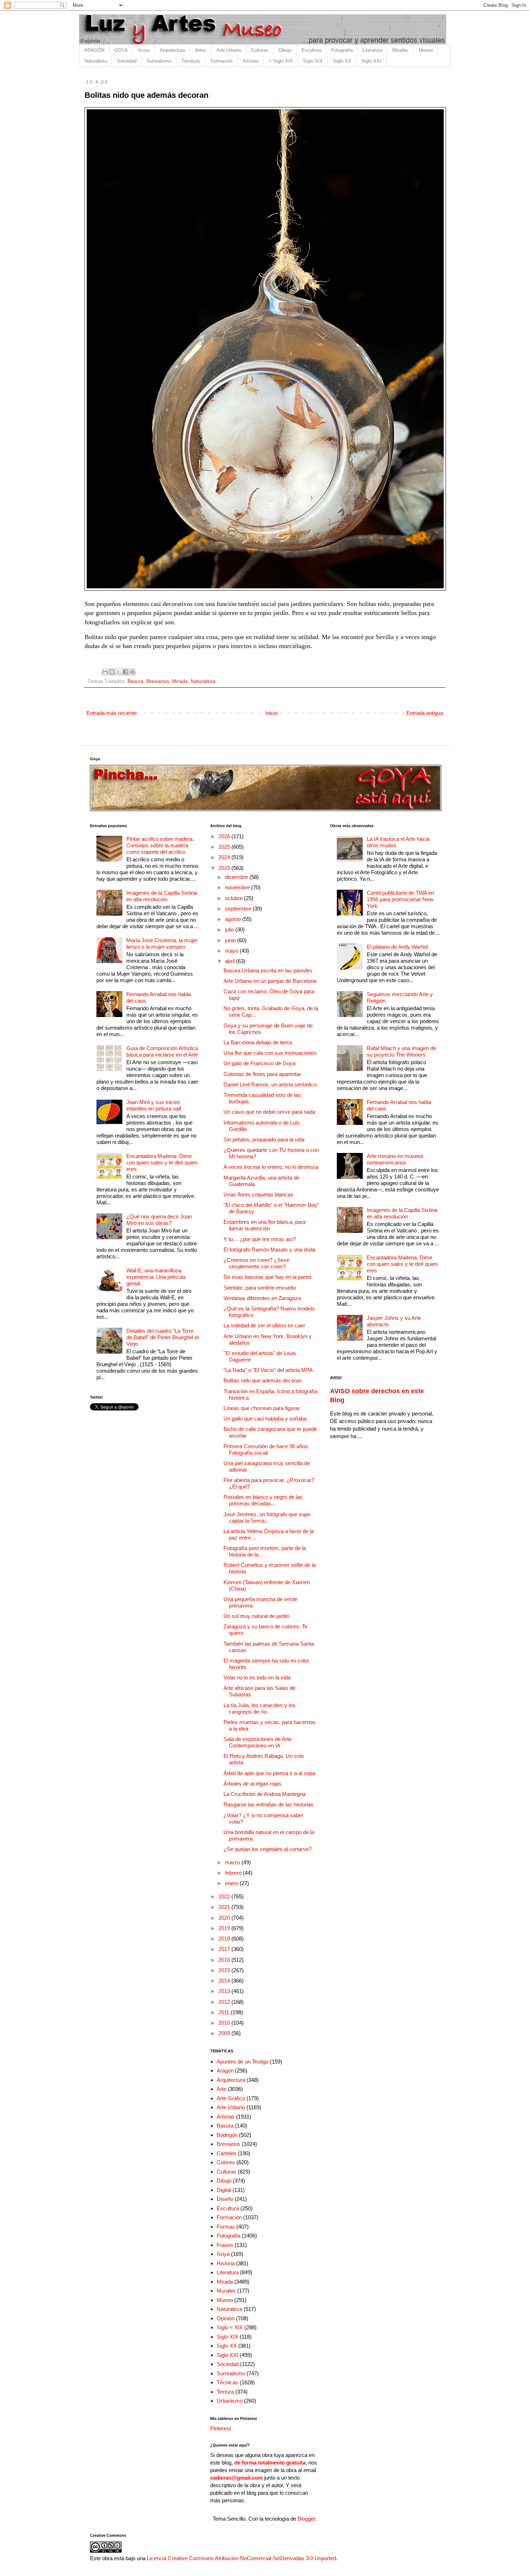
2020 (225, 1918)
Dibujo (285, 50)
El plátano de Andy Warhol (397, 947)
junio (231, 940)
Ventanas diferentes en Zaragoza (262, 1298)
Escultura (311, 50)
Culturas (260, 50)
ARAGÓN (94, 50)
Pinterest (221, 2428)
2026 (225, 836)
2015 (225, 1970)
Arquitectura (172, 50)
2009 (225, 2033)
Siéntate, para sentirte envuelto (260, 1288)
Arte (221, 2089)
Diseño (225, 2199)
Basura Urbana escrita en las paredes (268, 970)
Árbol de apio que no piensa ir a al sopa (269, 1773)
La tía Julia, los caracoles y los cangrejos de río (259, 1708)
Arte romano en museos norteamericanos (395, 1159)
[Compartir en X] (119, 672)
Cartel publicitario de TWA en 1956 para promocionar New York (400, 899)
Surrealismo (159, 61)
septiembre (239, 909)
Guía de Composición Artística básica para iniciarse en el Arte (162, 1051)
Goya (223, 2254)
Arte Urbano (229, 50)
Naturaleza (96, 61)
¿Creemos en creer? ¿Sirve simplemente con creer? (256, 1263)
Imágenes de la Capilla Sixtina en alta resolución (162, 896)
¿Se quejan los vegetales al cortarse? (268, 1849)
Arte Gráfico (231, 2098)
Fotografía (342, 50)
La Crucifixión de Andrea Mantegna (264, 1794)
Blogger (306, 2519)
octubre (234, 898)
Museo (426, 50)
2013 (225, 1991)
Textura (225, 2392)
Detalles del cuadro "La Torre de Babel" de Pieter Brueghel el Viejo (162, 1337)
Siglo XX (342, 61)
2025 (225, 847)
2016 (225, 1960)
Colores (226, 2162)
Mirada (180, 681)
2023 (225, 868)
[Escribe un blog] (112, 672)
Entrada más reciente (112, 713)
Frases (225, 2245)
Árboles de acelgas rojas (252, 1784)
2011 (225, 2012)
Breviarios (158, 681)
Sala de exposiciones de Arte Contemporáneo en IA (257, 1742)
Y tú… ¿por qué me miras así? (260, 1239)
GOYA (121, 50)
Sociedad (127, 61)
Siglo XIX (313, 61)
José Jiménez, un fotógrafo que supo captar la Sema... (267, 1517)
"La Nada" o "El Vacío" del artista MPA (268, 1370)
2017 (225, 1949)
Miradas (401, 50)
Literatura (372, 50)
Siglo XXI (371, 61)
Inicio (271, 713)
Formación (221, 61)
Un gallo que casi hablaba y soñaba (265, 1419)
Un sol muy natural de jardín (256, 1616)
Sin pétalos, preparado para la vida (264, 1139)
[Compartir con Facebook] (126, 672)
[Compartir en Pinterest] (132, 672)
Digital (224, 2190)
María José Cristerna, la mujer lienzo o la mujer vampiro (162, 943)
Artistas (251, 61)
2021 (225, 1907)
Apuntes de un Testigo (243, 2062)
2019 (225, 1928)
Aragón (225, 2071)
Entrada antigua (425, 713)
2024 (225, 857)
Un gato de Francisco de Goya (259, 1063)
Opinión (226, 2318)
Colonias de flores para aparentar (262, 1074)
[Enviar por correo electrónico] (105, 672)
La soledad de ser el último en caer (264, 1325)
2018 (225, 1939)
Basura (135, 681)
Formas (226, 2227)
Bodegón (227, 2135)
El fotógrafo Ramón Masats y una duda (269, 1250)
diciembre (237, 877)
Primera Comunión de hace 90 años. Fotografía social (266, 1449)
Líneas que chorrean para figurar (262, 1408)
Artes (201, 50)
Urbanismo (230, 2401)
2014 (225, 1981)
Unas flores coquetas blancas (258, 1194)
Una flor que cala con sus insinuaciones (270, 1053)
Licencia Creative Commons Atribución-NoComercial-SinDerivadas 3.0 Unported (241, 2558)
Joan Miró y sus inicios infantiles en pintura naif (154, 1105)
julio (230, 929)
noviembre (238, 887)
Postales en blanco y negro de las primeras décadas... (263, 1500)
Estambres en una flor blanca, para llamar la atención (264, 1225)
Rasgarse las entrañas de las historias (268, 1804)
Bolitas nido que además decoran (263, 1380)
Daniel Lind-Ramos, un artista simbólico (270, 1084)
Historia (226, 2263)
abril (230, 961)
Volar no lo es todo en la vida (257, 1677)
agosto (234, 919)
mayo (232, 951)
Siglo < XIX (230, 2327)
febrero (234, 1873)
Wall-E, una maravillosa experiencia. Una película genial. (156, 1277)
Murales (226, 2291)
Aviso (144, 50)
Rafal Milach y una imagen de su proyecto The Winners (401, 1051)
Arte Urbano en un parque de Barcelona (270, 981)
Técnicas (191, 61)
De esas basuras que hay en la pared (267, 1277)
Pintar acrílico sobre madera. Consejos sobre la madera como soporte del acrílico (160, 845)
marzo (233, 1862)
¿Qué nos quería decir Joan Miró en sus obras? (159, 1220)
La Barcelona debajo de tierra (258, 1042)
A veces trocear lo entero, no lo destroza (271, 1167)
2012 (225, 2002)
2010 (225, 2023)
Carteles (227, 2153)
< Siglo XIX (281, 61)
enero (232, 1883)
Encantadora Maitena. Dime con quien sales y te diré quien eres (162, 1162)
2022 (225, 1896)
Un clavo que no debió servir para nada (269, 1112)
